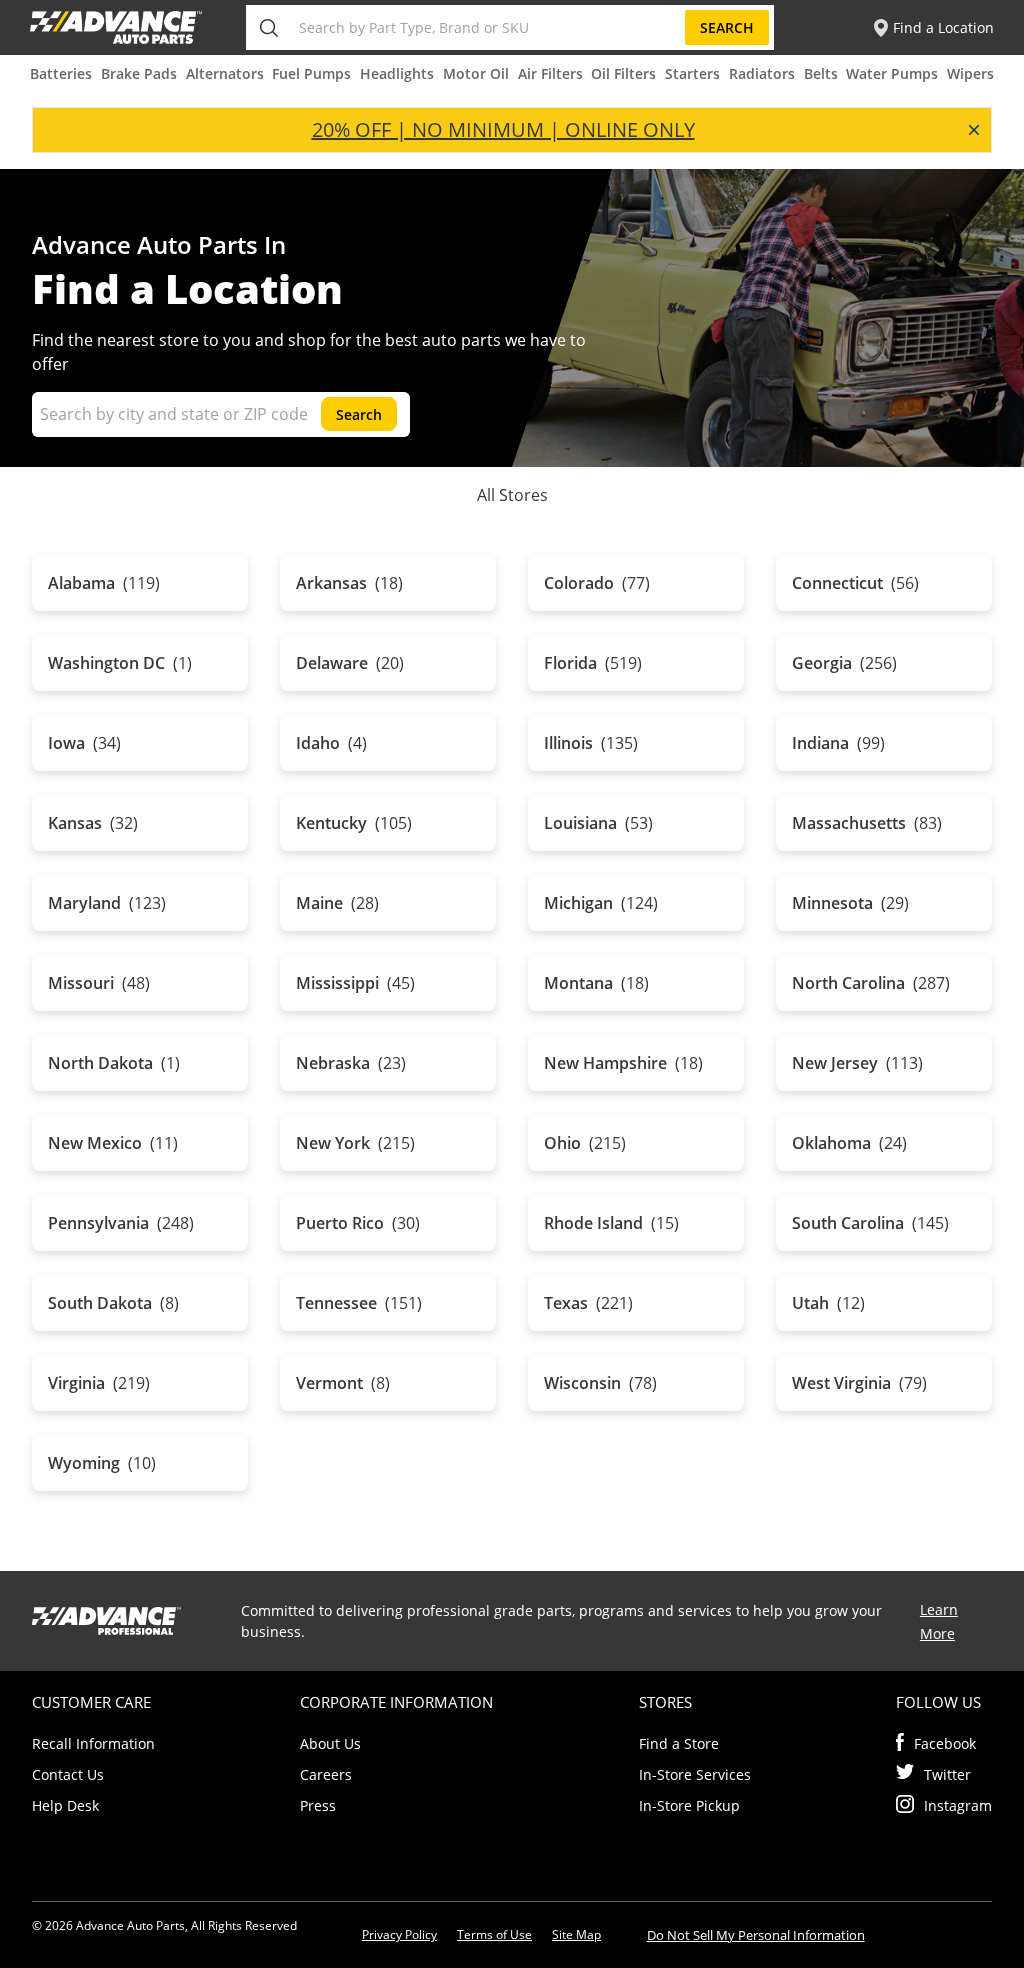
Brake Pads (139, 73)
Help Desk (65, 1805)
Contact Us (68, 1774)
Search (727, 27)
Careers (326, 1774)
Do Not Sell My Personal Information (756, 1935)
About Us (330, 1743)
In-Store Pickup (689, 1805)
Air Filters (550, 73)
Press (318, 1805)
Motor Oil (476, 73)
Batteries (61, 73)
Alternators (225, 73)
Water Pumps (892, 73)
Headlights (397, 73)
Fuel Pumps (311, 73)
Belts (821, 73)
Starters (692, 73)
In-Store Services (695, 1774)
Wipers (970, 73)
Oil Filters (623, 73)
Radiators (762, 73)
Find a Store (679, 1743)
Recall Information (93, 1743)
